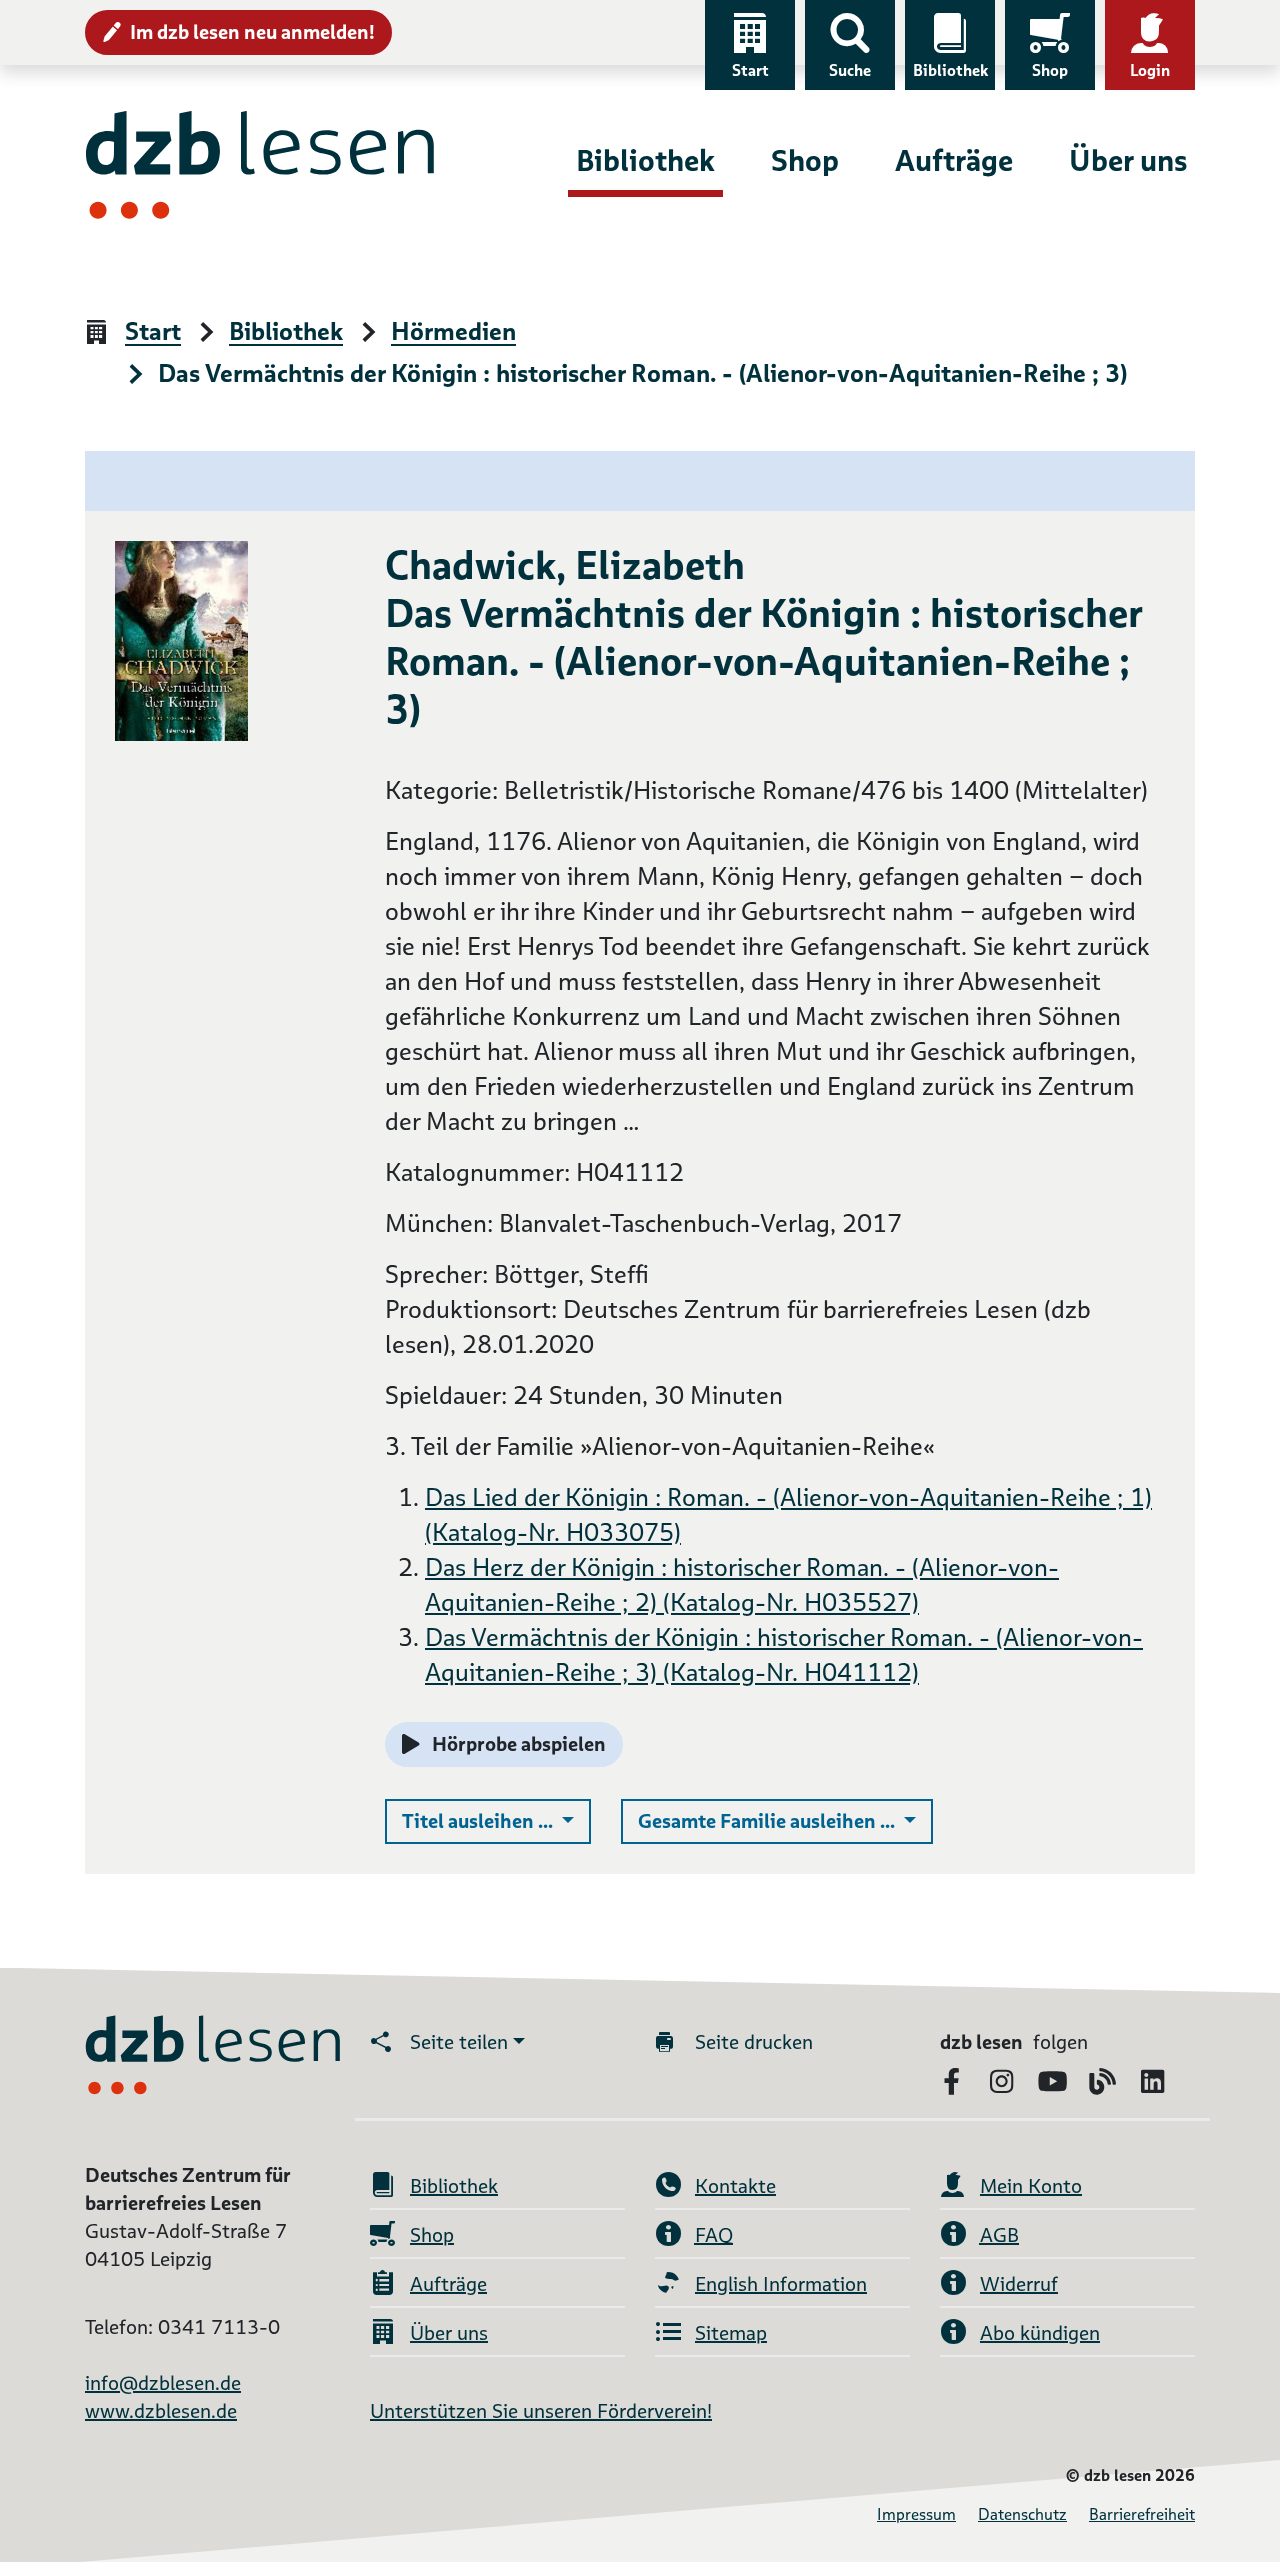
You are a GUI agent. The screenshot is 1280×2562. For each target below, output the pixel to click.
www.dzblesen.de (161, 2411)
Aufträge (954, 160)
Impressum (916, 2514)
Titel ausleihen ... (496, 1820)
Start (750, 70)
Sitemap (731, 2333)
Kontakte (735, 2186)
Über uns (1128, 160)
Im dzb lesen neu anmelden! (252, 32)
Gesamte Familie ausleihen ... (785, 1820)
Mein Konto (1031, 2186)
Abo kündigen (1040, 2333)
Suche (850, 70)
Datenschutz (1022, 2514)
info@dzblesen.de (163, 2383)
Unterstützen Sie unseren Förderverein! (541, 2411)
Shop (1050, 70)
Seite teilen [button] (459, 2042)
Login (1150, 70)
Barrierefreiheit (1142, 2514)
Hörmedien (453, 332)
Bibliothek (950, 70)
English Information (781, 2284)
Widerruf (1019, 2284)
